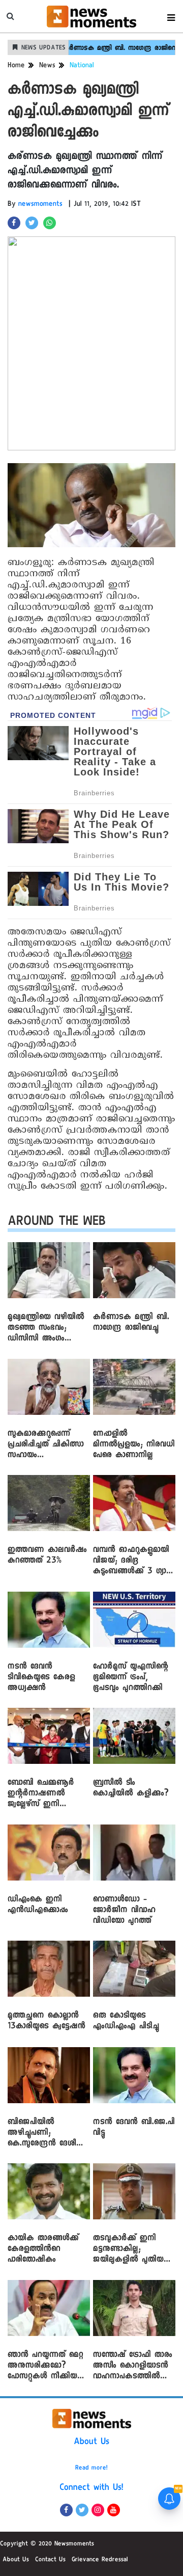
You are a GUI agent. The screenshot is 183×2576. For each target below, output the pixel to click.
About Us (91, 2443)
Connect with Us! (91, 2488)
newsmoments (40, 205)
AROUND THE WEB (57, 1223)
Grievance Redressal (100, 2560)
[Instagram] (98, 2510)
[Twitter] (82, 2510)
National (82, 66)
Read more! (91, 2468)
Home (16, 66)
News (47, 66)
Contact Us (50, 2560)
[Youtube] (114, 2510)
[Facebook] (66, 2510)
